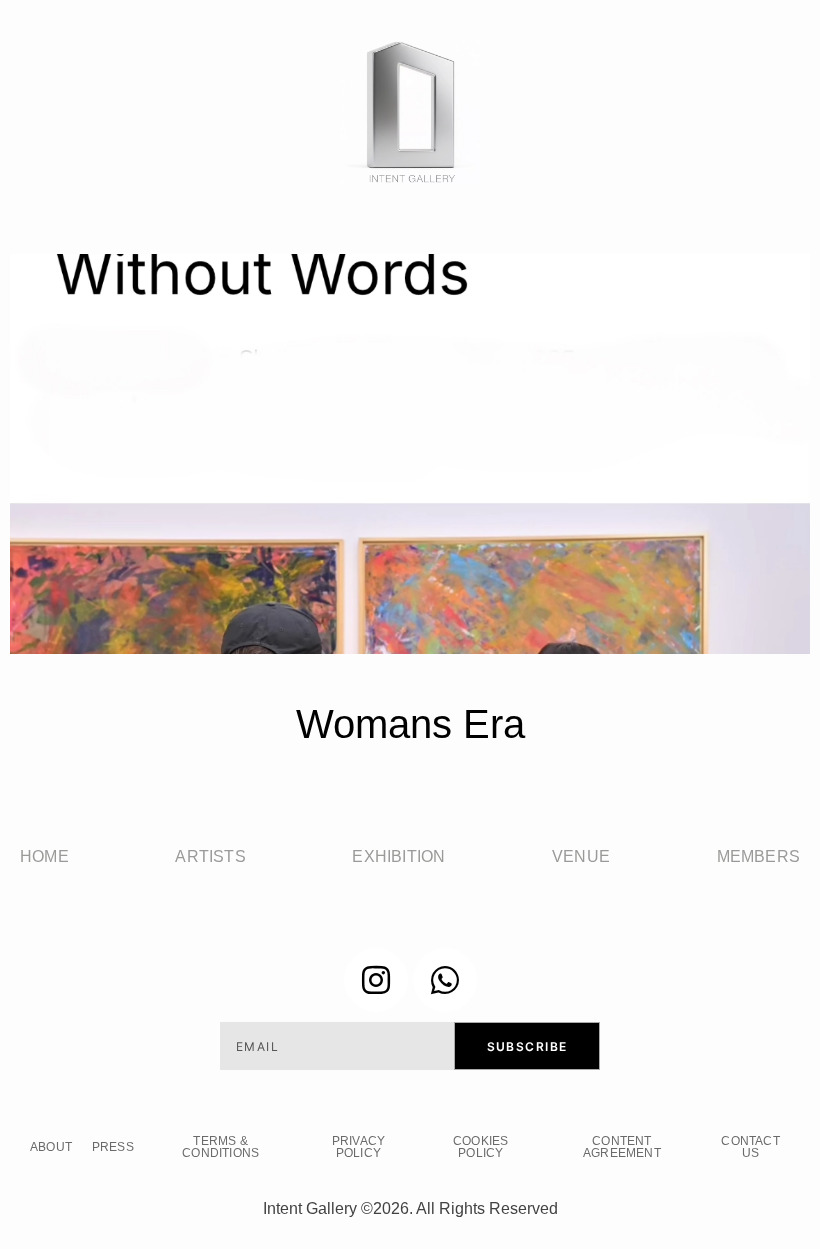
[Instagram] (376, 980)
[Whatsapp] (445, 980)
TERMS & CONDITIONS (220, 1147)
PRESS (113, 1147)
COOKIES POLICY (480, 1147)
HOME (44, 856)
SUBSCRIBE (527, 1046)
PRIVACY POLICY (358, 1147)
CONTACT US (750, 1147)
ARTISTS (210, 856)
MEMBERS (758, 856)
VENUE (581, 856)
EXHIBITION (398, 856)
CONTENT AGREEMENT (622, 1147)
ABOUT (51, 1147)
